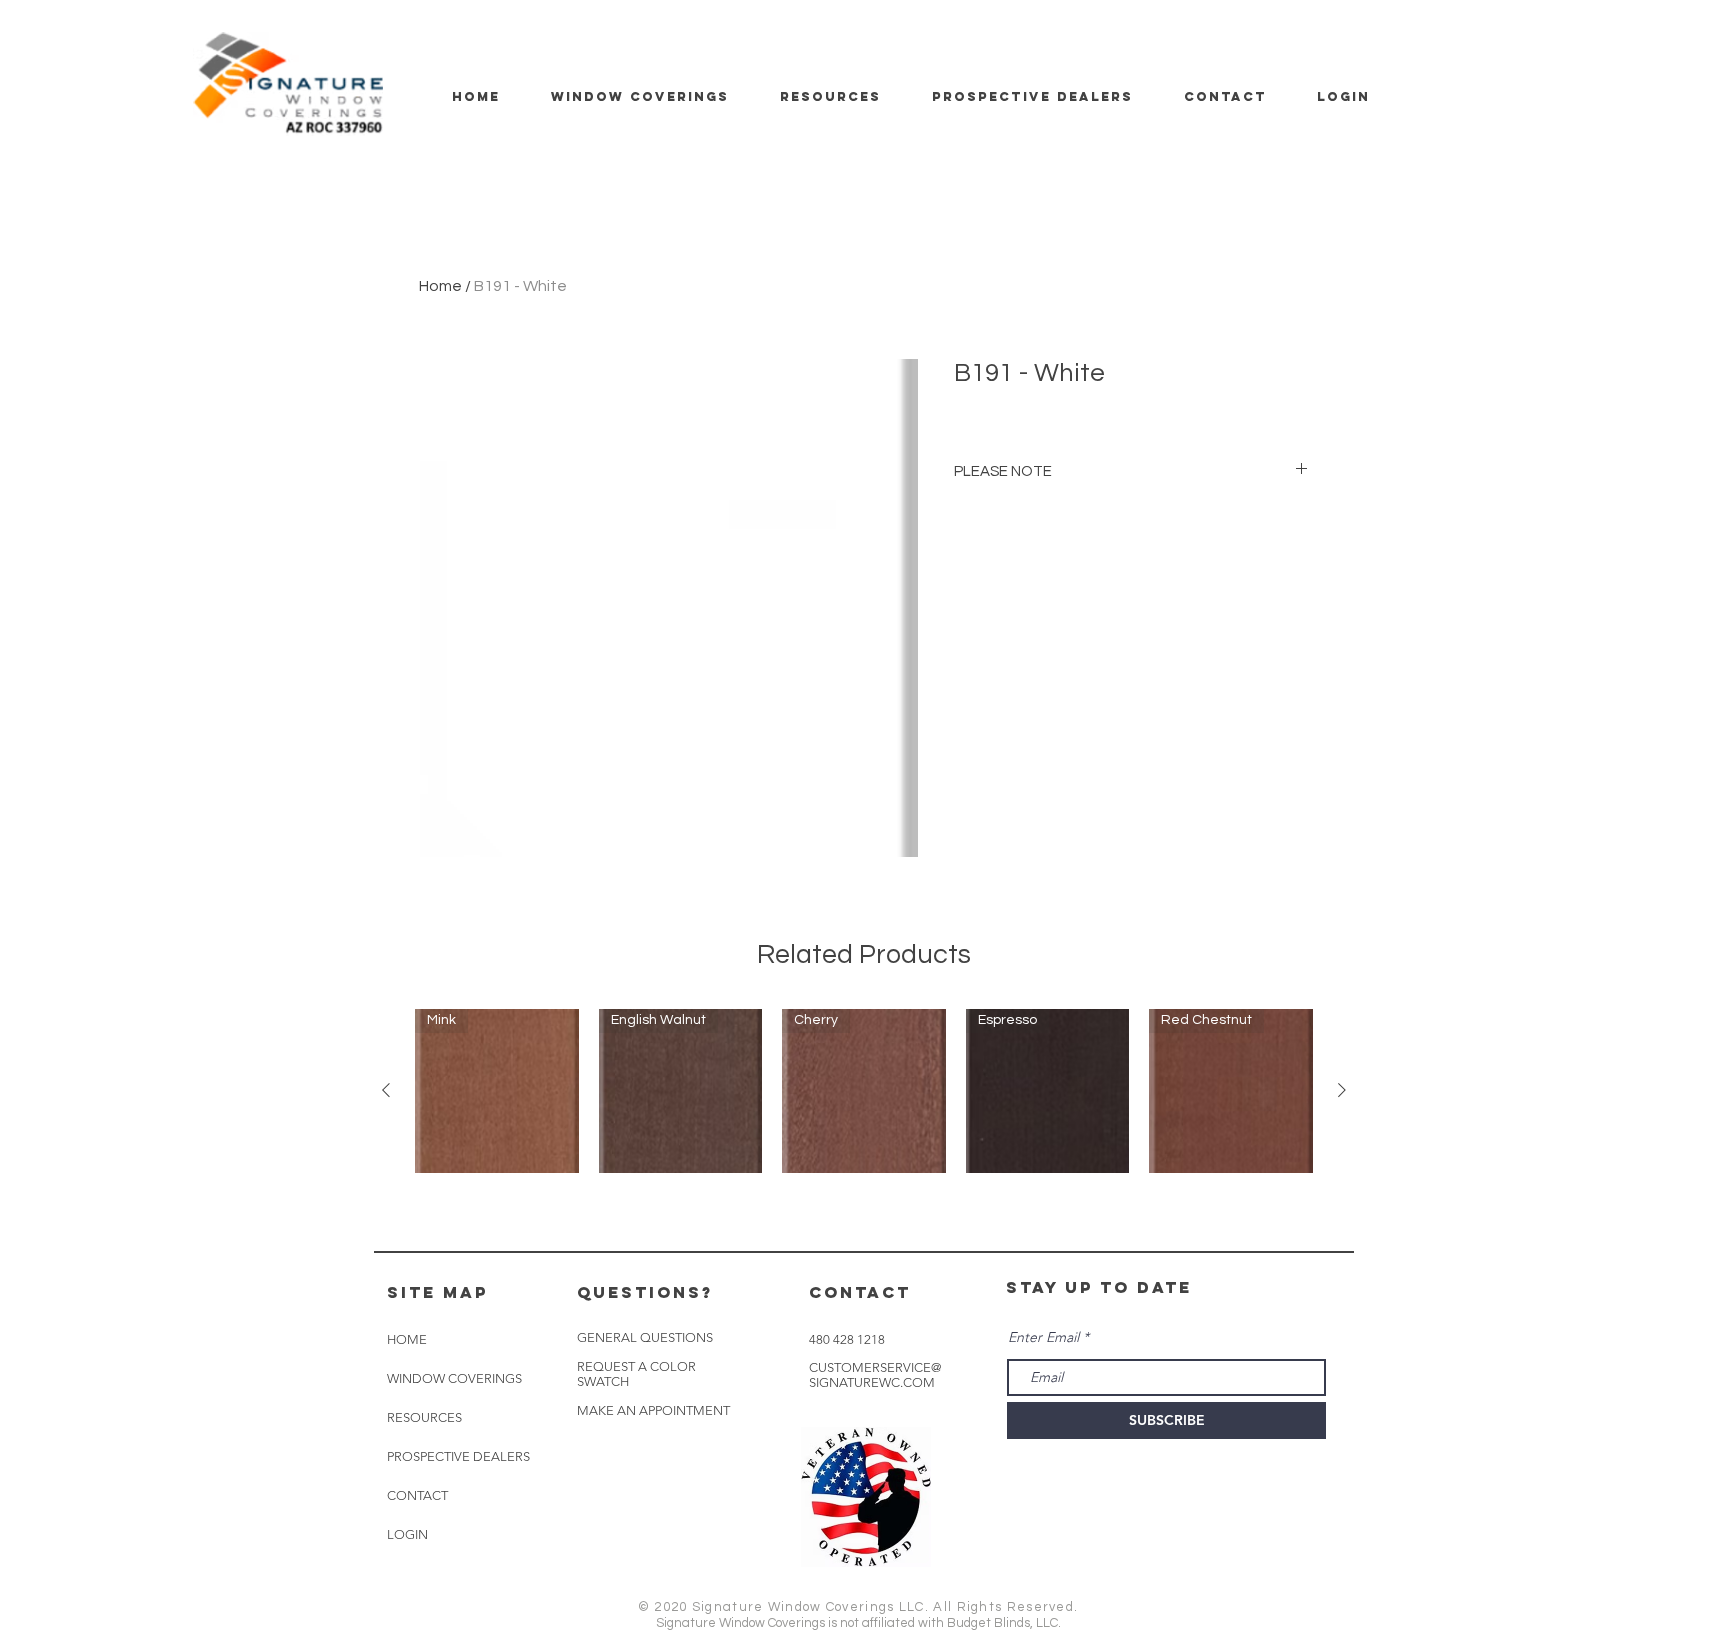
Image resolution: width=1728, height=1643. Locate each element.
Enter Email (1043, 1337)
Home (440, 286)
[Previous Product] (386, 1090)
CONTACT (417, 1495)
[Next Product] (1342, 1090)
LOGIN (407, 1534)
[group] (864, 1091)
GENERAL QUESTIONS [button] (645, 1337)
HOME (407, 1339)
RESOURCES (424, 1417)
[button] (653, 1411)
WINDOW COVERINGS (454, 1378)
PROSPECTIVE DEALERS (458, 1456)
